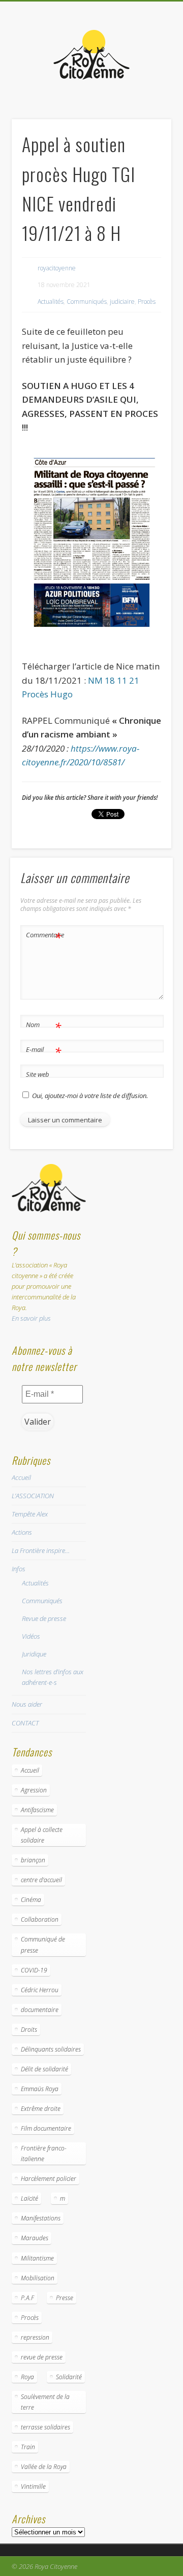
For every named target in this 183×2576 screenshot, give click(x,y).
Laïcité (29, 2198)
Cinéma (31, 1900)
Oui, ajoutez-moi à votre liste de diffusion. (89, 1096)
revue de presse (42, 2357)
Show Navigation (147, 91)
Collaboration (40, 1919)
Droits (29, 2030)
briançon (33, 1860)
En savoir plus (31, 1318)
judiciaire (122, 302)
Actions (22, 1532)
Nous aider (27, 1704)
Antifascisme (37, 1810)
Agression (34, 1790)
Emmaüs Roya (40, 2089)
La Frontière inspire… (41, 1550)
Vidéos (31, 1636)
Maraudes (35, 2238)
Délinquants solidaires (51, 2049)
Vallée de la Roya (44, 2467)
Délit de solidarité (44, 2069)
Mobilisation (38, 2278)
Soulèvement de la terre (45, 2402)
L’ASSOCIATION (33, 1496)
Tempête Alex (30, 1514)
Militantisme (37, 2258)
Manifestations (41, 2218)
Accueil (21, 1477)
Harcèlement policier (49, 2179)
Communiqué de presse (43, 1945)
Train (28, 2447)
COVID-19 (34, 1970)
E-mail (43, 1051)
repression (35, 2337)
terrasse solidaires (45, 2427)
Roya (27, 2377)
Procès (147, 302)
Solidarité (69, 2377)
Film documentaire (46, 2128)
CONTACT (25, 1723)
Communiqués (87, 302)
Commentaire (44, 936)
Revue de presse (44, 1618)
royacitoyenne (57, 268)
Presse (65, 2298)
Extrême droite (41, 2109)
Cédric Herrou (40, 1990)
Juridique (34, 1654)
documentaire (40, 2010)
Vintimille (33, 2486)
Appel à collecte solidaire (42, 1835)
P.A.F (27, 2298)
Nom (43, 1026)
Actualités (51, 302)
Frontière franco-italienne (44, 2154)
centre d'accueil (41, 1880)
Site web (38, 1074)
